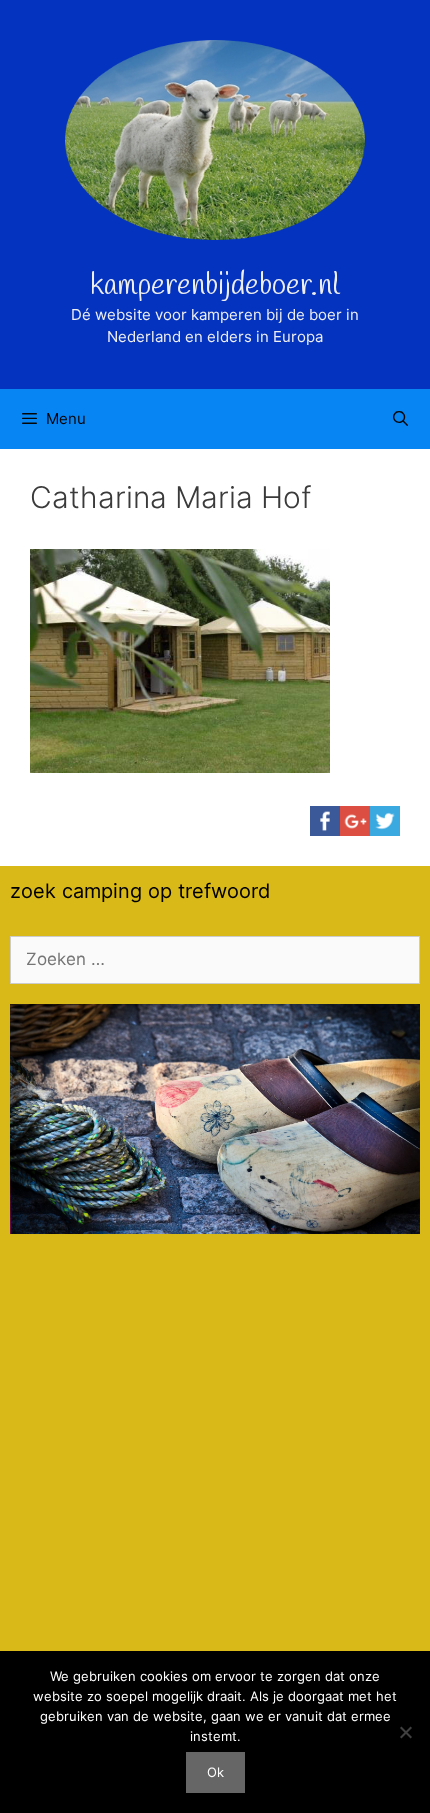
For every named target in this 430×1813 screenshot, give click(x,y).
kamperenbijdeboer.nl (215, 286)
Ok (215, 1772)
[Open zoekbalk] (400, 419)
